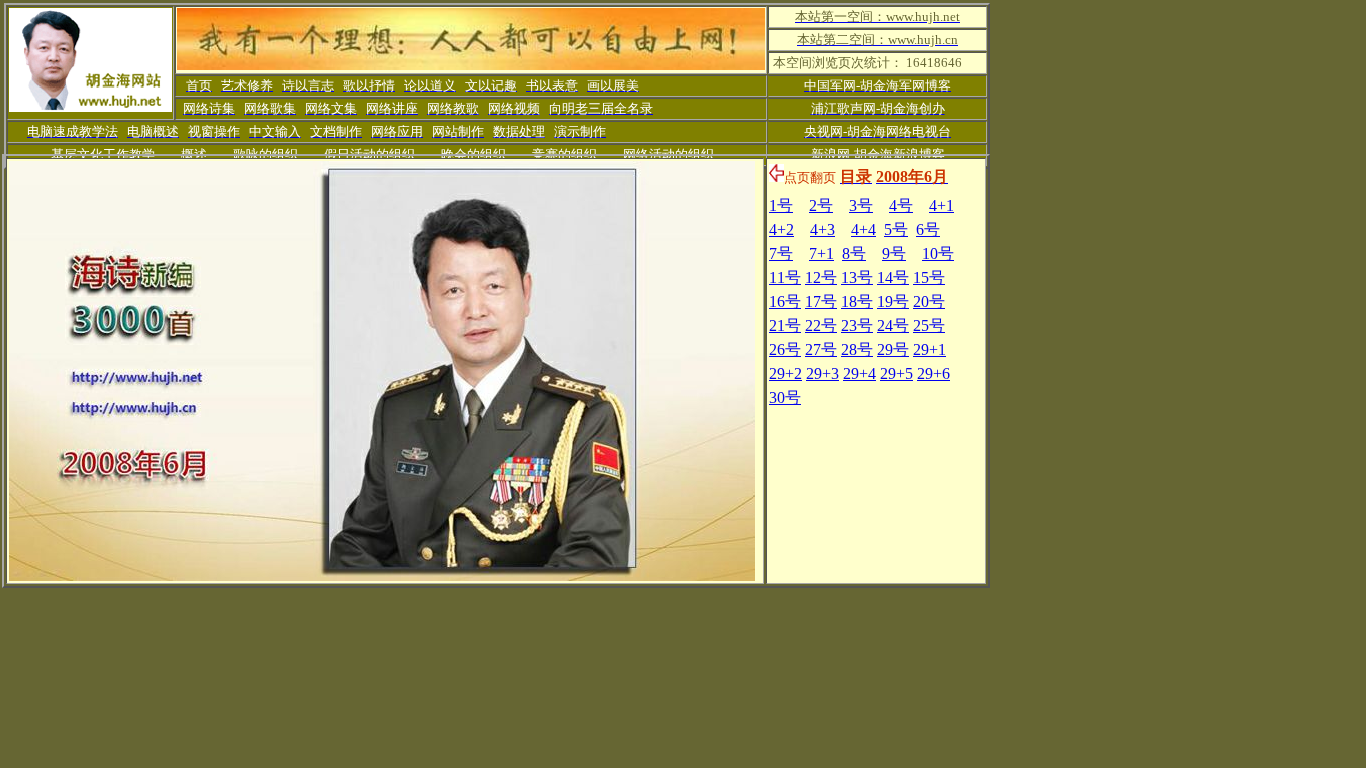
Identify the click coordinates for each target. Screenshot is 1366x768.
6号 (928, 229)
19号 (893, 301)
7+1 (821, 253)
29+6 (933, 373)
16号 (785, 301)
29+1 (929, 349)
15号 (929, 277)
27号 (821, 349)
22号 (821, 325)
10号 (938, 253)
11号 (785, 277)
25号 (929, 325)
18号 (857, 301)
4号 (901, 205)
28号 (857, 349)
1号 (781, 205)
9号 (894, 253)
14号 (893, 277)
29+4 (859, 373)
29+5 (896, 373)
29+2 (785, 373)
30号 (785, 397)
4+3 (822, 229)
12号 (821, 277)
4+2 (781, 229)
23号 (857, 325)
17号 (821, 301)
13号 (857, 277)
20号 (929, 301)
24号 (893, 325)
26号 (785, 349)
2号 (821, 205)
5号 (896, 229)
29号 (893, 349)
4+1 (941, 205)
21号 (785, 325)
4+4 (863, 229)
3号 (861, 205)
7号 (781, 253)
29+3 (822, 373)
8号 (854, 253)
